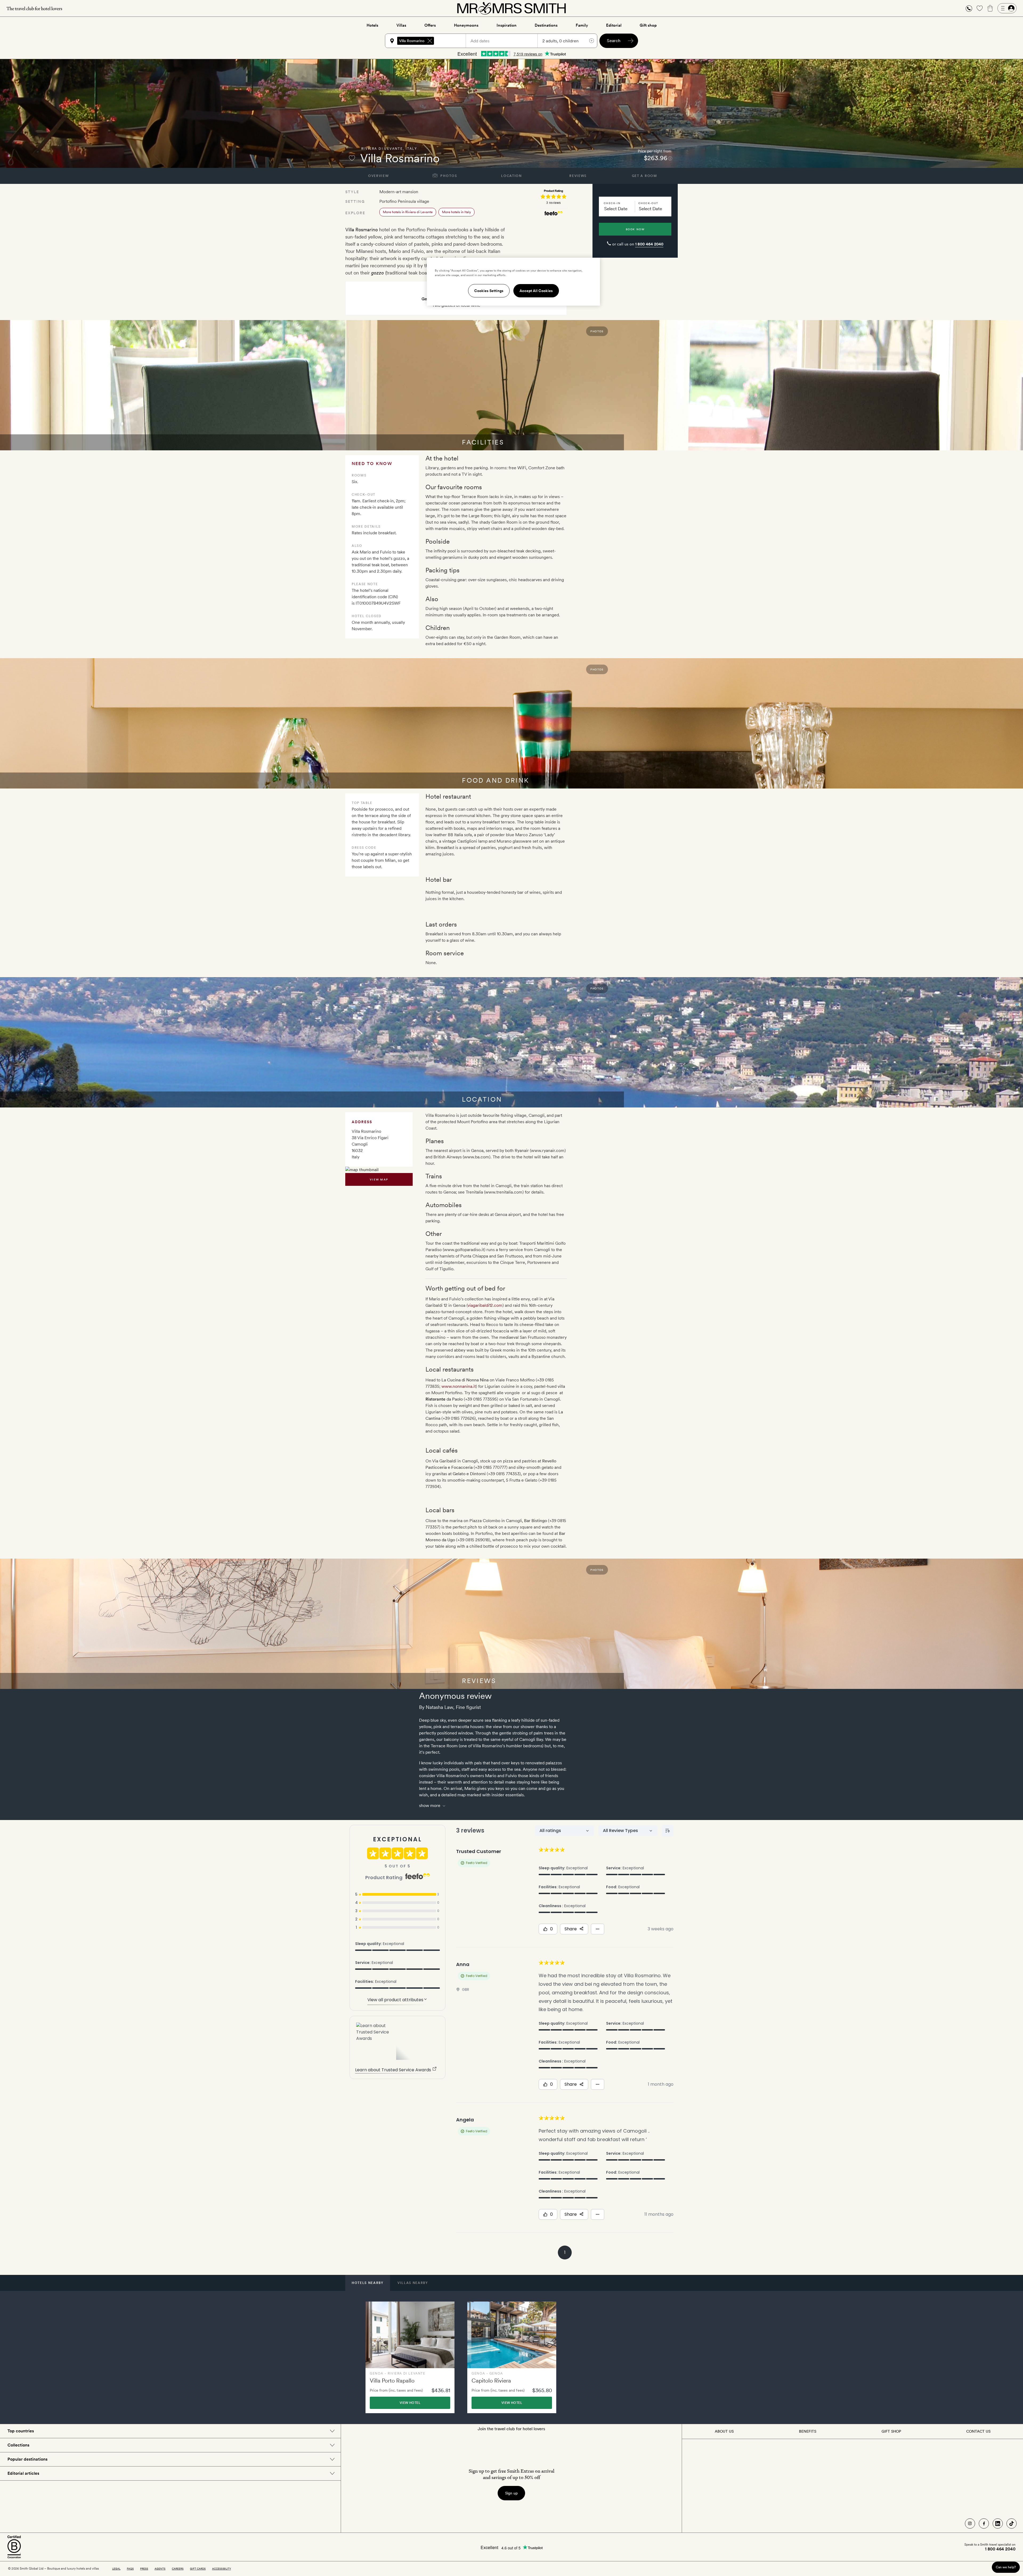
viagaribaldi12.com (485, 1305)
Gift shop (648, 25)
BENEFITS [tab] (808, 2431)
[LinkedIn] (998, 2524)
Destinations (546, 25)
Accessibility (222, 2569)
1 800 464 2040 (649, 244)
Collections (18, 2445)
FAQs (130, 2569)
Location (511, 176)
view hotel (410, 2403)
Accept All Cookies (536, 291)
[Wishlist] (980, 8)
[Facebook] (984, 2524)
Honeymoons (466, 25)
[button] (969, 8)
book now (635, 229)
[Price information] (670, 158)
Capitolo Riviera (491, 2381)
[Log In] (1007, 8)
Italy (411, 149)
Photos (448, 176)
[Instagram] (970, 2524)
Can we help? (1006, 2567)
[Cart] (990, 8)
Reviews (578, 176)
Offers (430, 25)
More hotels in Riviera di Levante (408, 212)
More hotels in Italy (456, 212)
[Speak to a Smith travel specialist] (969, 8)
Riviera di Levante (382, 149)
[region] (513, 282)
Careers (178, 2569)
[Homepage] (511, 8)
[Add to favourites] (352, 158)
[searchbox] (452, 41)
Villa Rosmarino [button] (412, 41)
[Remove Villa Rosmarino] (430, 41)
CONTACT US (978, 2431)
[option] (410, 2357)
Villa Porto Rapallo (392, 2381)
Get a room (645, 176)
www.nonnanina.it (459, 1386)
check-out (648, 203)
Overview (378, 176)
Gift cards (198, 2569)
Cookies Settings (489, 291)
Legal (116, 2569)
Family (582, 25)
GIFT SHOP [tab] (891, 2431)
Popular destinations (27, 2459)
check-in (612, 203)
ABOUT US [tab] (724, 2431)
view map (379, 1179)
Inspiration (507, 25)
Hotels (372, 25)
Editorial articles (23, 2473)
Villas (401, 25)
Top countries (21, 2431)
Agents (160, 2569)
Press (144, 2569)
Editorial (614, 25)
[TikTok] (1012, 2524)
